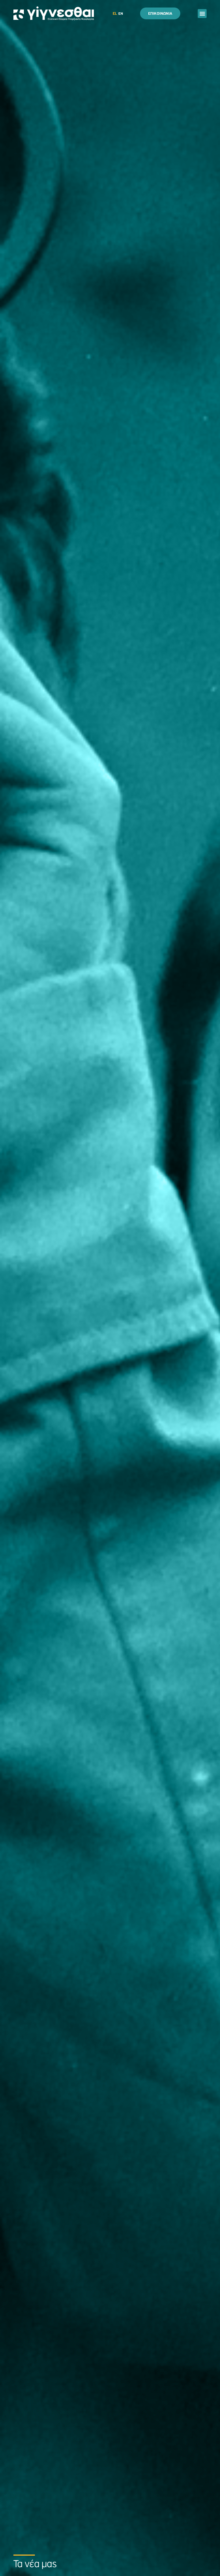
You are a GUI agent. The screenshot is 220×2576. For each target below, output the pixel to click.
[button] (202, 14)
